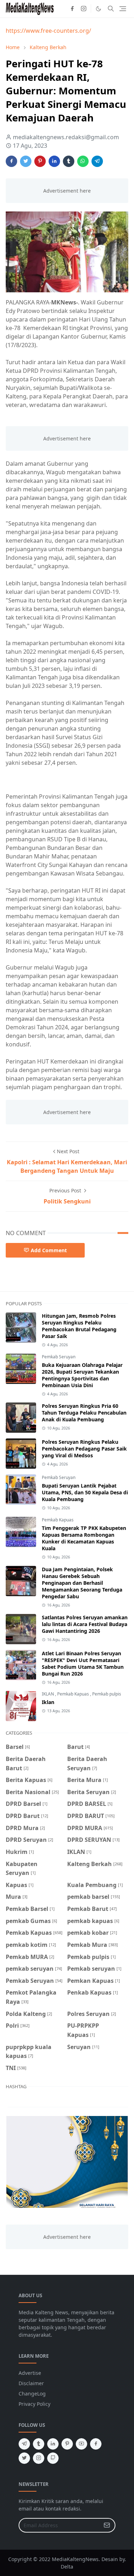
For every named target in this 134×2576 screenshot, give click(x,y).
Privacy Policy (34, 2404)
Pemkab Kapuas (58, 1520)
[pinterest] (67, 2444)
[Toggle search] (111, 9)
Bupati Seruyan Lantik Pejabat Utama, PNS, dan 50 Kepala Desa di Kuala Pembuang (85, 1492)
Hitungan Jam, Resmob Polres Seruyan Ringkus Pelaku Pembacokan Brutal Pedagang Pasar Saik (79, 1326)
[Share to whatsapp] (83, 161)
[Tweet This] (26, 161)
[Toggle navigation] (123, 9)
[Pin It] (40, 161)
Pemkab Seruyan (59, 1357)
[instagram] (84, 9)
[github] (53, 2458)
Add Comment (49, 1250)
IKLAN (48, 1694)
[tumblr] (39, 2444)
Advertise (30, 2373)
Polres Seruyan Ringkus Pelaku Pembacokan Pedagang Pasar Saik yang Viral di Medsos (84, 1449)
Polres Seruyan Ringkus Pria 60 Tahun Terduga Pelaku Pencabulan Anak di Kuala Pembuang (84, 1413)
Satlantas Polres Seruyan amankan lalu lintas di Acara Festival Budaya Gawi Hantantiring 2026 (85, 1624)
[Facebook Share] (11, 161)
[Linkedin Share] (54, 161)
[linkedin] (53, 2444)
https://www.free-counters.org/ (48, 31)
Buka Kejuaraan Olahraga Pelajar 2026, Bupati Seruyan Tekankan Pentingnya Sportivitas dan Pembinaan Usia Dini (82, 1375)
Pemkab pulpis (107, 1694)
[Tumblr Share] (69, 161)
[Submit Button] (107, 2525)
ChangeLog (32, 2394)
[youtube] (81, 2444)
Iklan (48, 1702)
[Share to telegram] (97, 161)
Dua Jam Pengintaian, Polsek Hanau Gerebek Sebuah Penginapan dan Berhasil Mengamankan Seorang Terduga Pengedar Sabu (82, 1583)
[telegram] (24, 2444)
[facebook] (72, 9)
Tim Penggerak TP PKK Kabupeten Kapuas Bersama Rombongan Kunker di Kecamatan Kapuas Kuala (84, 1538)
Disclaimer (31, 2383)
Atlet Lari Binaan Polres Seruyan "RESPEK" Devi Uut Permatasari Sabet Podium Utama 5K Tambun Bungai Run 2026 (83, 1663)
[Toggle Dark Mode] (98, 9)
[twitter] (24, 2458)
